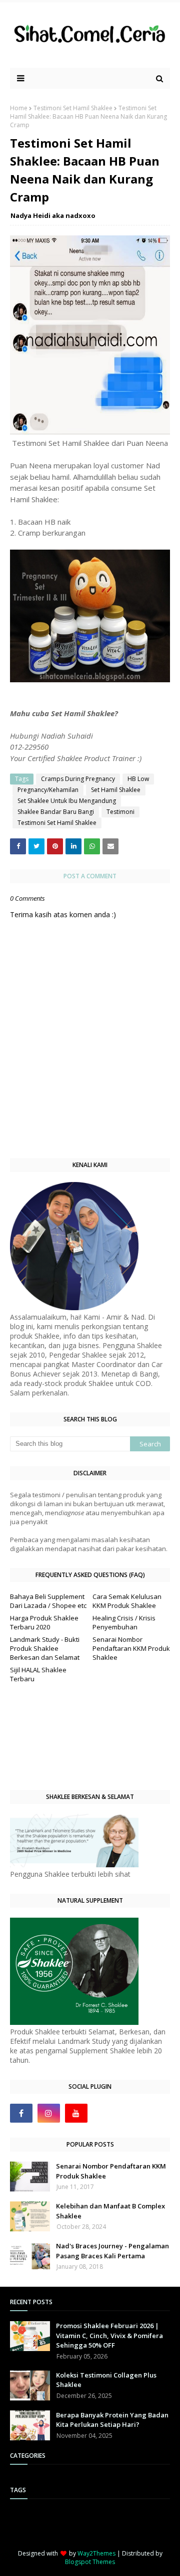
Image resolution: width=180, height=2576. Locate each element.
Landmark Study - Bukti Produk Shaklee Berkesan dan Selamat (45, 1648)
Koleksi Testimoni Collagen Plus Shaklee (106, 2380)
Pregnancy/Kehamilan (48, 790)
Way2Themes (96, 2553)
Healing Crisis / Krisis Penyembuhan (124, 1622)
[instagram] (49, 2113)
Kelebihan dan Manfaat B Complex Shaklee (110, 2211)
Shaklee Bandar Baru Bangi (56, 812)
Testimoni (120, 812)
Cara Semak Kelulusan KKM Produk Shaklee (127, 1601)
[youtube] (76, 2113)
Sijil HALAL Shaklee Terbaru (38, 1674)
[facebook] (21, 2113)
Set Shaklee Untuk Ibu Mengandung (67, 801)
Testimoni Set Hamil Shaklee (73, 108)
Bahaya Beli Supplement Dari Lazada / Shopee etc (48, 1601)
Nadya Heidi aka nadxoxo (53, 215)
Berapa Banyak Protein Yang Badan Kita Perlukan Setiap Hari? (112, 2420)
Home (19, 108)
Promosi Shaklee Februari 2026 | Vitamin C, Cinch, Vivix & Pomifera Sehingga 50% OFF (109, 2335)
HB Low (138, 779)
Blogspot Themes (90, 2562)
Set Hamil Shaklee (116, 790)
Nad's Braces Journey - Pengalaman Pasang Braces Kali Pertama (112, 2251)
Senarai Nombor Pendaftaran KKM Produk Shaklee (131, 1648)
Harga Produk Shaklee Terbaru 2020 (44, 1622)
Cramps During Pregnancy (78, 779)
